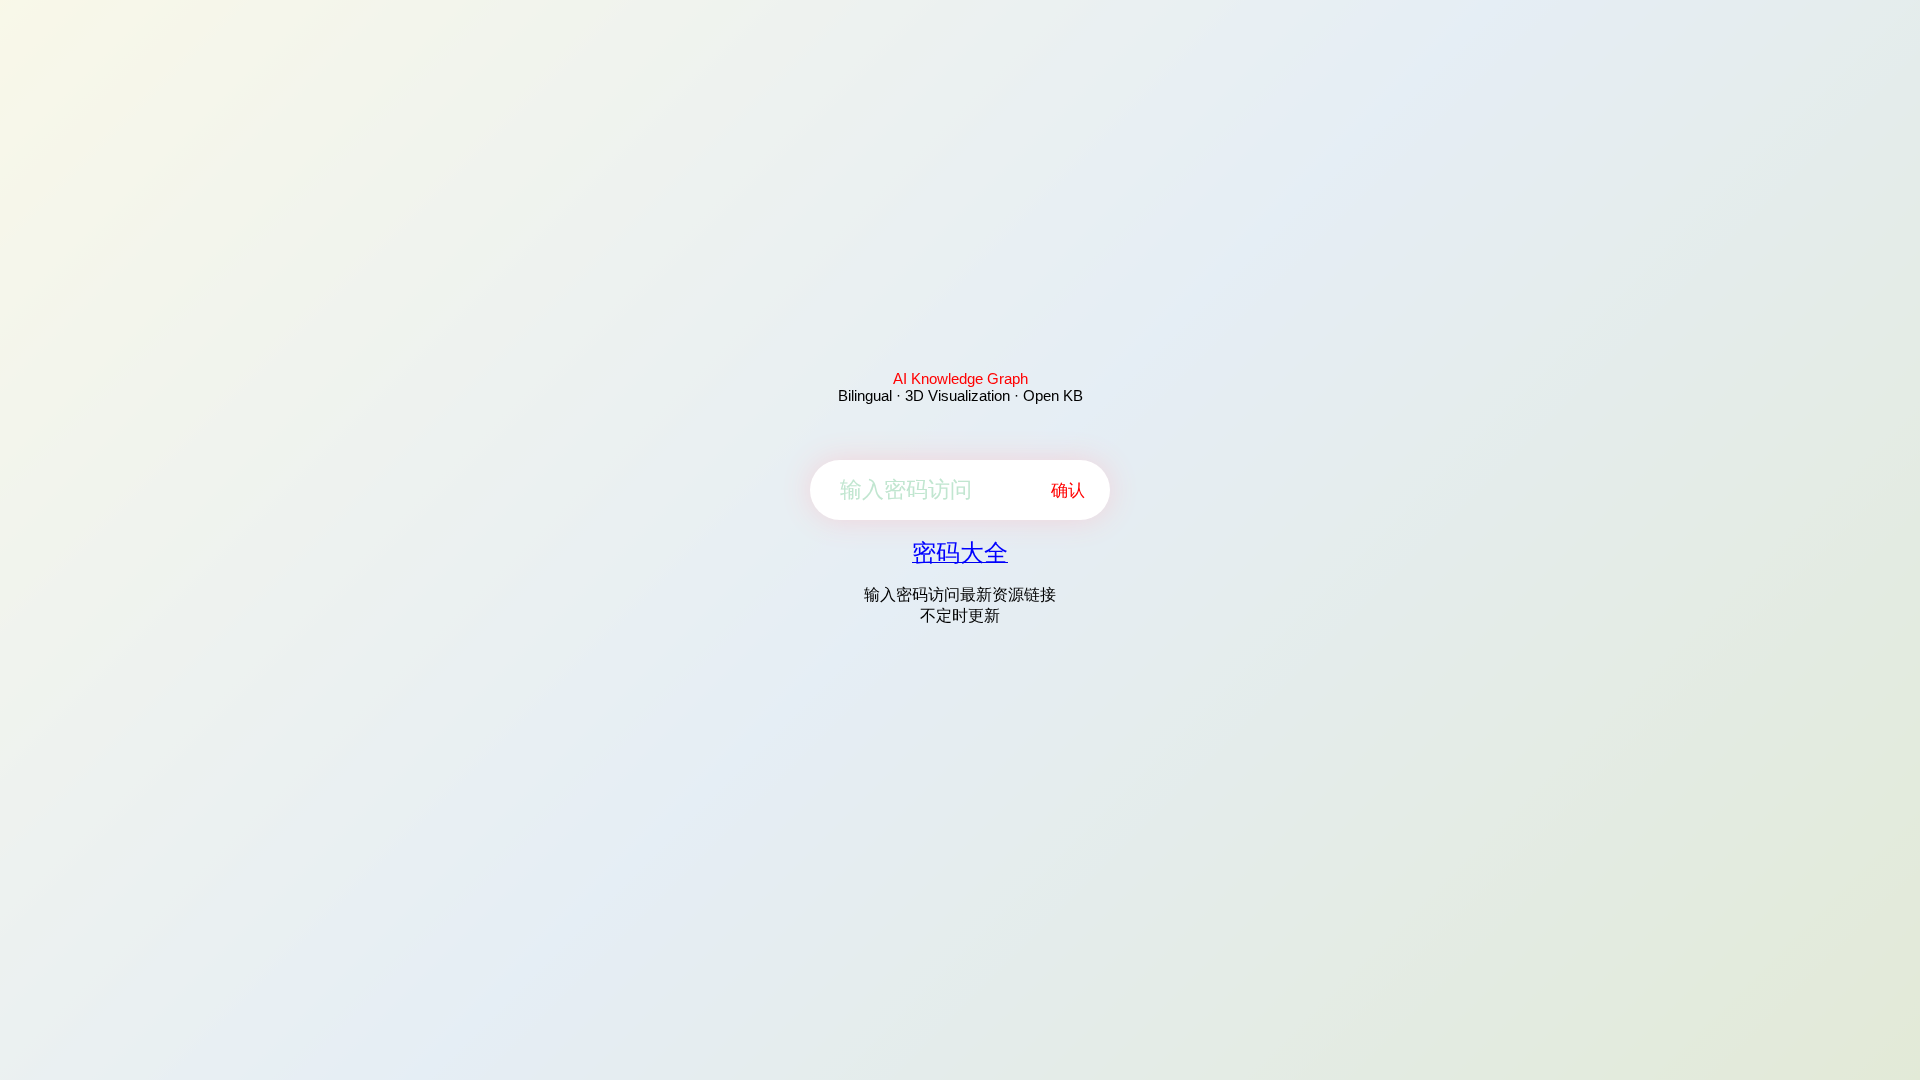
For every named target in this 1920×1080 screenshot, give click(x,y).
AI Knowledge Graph (960, 378)
